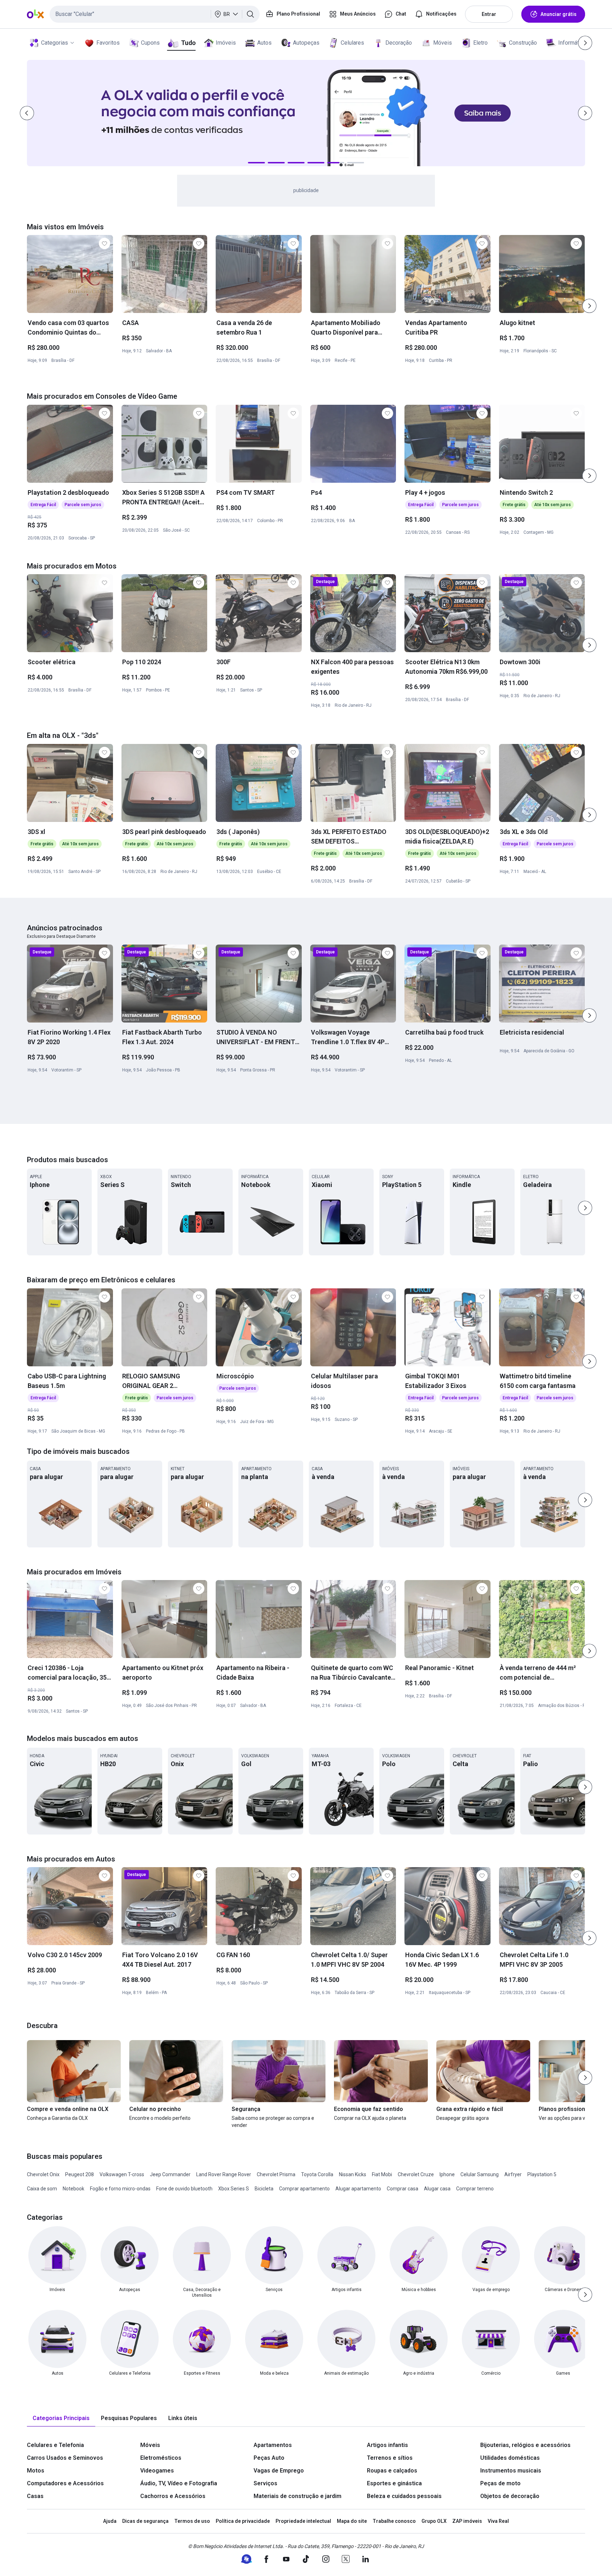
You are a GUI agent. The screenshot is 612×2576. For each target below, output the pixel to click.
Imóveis (226, 43)
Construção (523, 43)
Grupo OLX (434, 2521)
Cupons (150, 43)
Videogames (157, 2471)
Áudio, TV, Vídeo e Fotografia (179, 2483)
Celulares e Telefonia (55, 2445)
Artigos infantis (387, 2445)
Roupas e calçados (392, 2471)
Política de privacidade (243, 2521)
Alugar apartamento (358, 2189)
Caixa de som (42, 2189)
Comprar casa (403, 2189)
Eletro (480, 43)
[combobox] (155, 14)
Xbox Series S (234, 2189)
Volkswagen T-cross (122, 2174)
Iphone (447, 2174)
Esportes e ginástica (394, 2483)
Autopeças (306, 43)
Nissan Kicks (353, 2174)
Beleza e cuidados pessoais (404, 2496)
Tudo (188, 43)
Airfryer (513, 2174)
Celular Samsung (480, 2174)
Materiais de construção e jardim (297, 2496)
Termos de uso (192, 2521)
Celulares (352, 43)
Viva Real (498, 2521)
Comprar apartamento (304, 2189)
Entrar (489, 14)
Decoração (399, 43)
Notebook (73, 2189)
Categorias (55, 43)
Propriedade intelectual (303, 2521)
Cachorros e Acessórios (173, 2496)
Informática (572, 43)
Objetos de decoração (510, 2496)
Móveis (443, 43)
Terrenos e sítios (390, 2458)
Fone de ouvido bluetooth (184, 2189)
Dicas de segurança (145, 2521)
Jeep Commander (170, 2174)
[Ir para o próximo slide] (589, 306)
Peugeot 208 (80, 2174)
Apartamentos (273, 2445)
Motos (36, 2471)
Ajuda (110, 2521)
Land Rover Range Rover (224, 2174)
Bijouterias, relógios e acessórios (525, 2445)
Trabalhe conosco (394, 2521)
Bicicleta (264, 2189)
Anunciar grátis (559, 14)
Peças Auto (269, 2458)
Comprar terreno (475, 2189)
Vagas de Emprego (279, 2471)
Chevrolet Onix (43, 2174)
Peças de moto (500, 2483)
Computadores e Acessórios (65, 2483)
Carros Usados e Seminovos (65, 2458)
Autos (264, 43)
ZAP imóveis (467, 2521)
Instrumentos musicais (511, 2471)
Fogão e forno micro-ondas (120, 2189)
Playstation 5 (542, 2174)
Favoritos (108, 43)
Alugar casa (437, 2189)
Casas (35, 2496)
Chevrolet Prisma (276, 2174)
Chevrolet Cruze (416, 2174)
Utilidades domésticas (510, 2458)
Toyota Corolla (317, 2174)
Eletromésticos (161, 2458)
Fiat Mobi (382, 2174)
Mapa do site (352, 2521)
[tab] (61, 2418)
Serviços (265, 2483)
